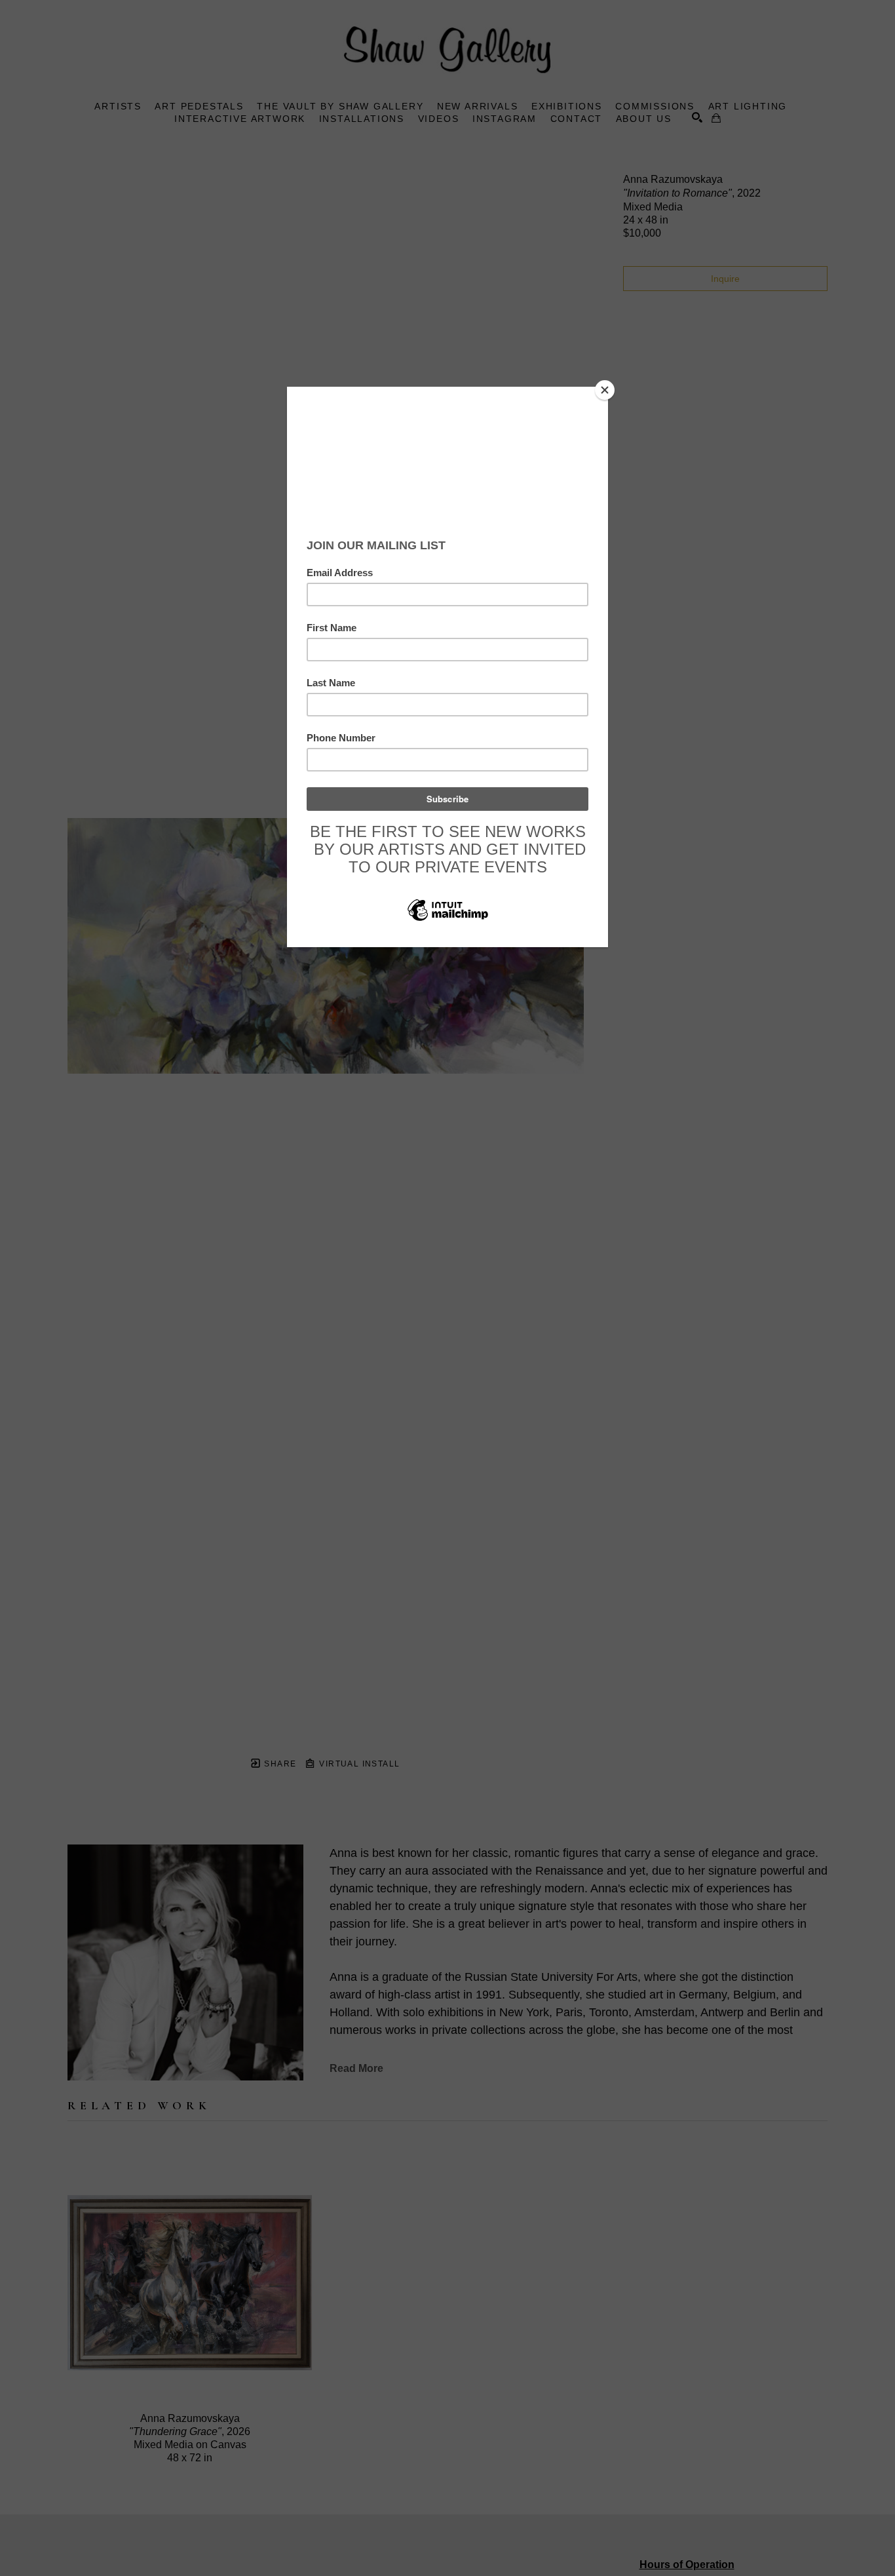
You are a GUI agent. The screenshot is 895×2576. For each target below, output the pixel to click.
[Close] (605, 390)
